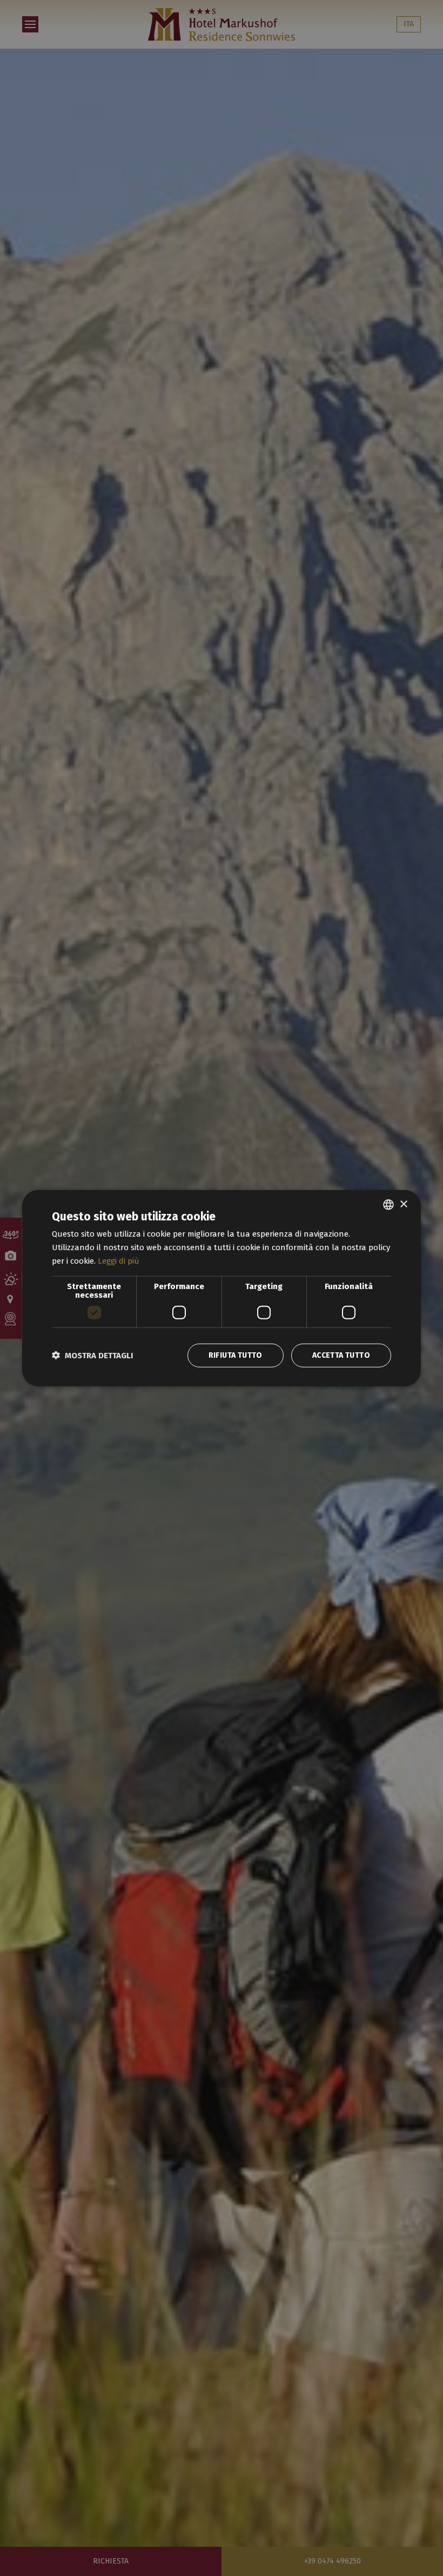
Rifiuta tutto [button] (236, 1355)
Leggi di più (119, 1261)
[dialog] (222, 1288)
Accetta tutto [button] (341, 1355)
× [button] (403, 1204)
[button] (92, 1355)
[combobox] (388, 1205)
